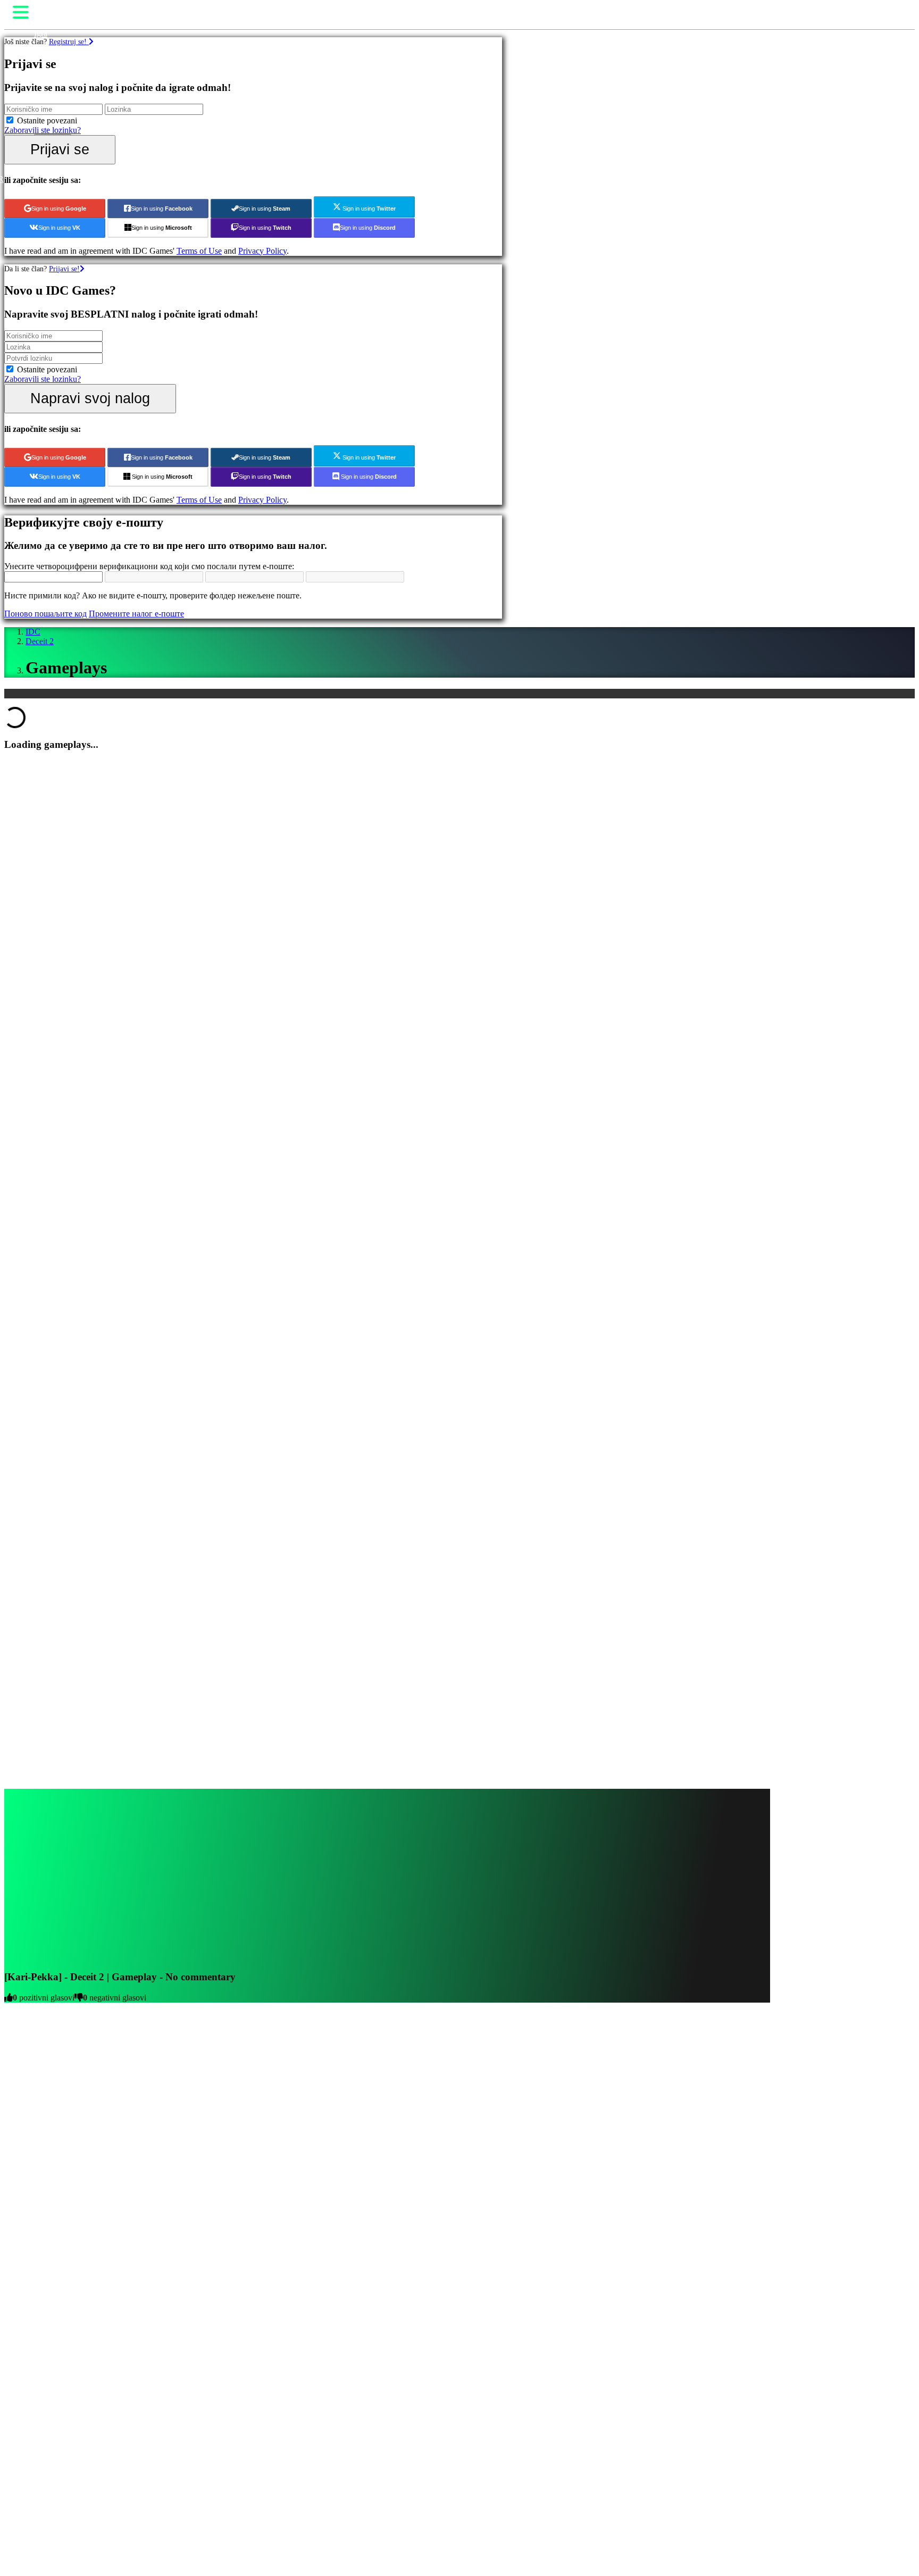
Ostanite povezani (47, 120)
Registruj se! (69, 41)
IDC (33, 632)
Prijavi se (60, 149)
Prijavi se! (64, 269)
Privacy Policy (262, 251)
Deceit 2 (40, 641)
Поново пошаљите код (45, 614)
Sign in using (59, 209)
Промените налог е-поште (136, 614)
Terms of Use (199, 251)
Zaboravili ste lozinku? (43, 130)
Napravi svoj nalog (90, 398)
